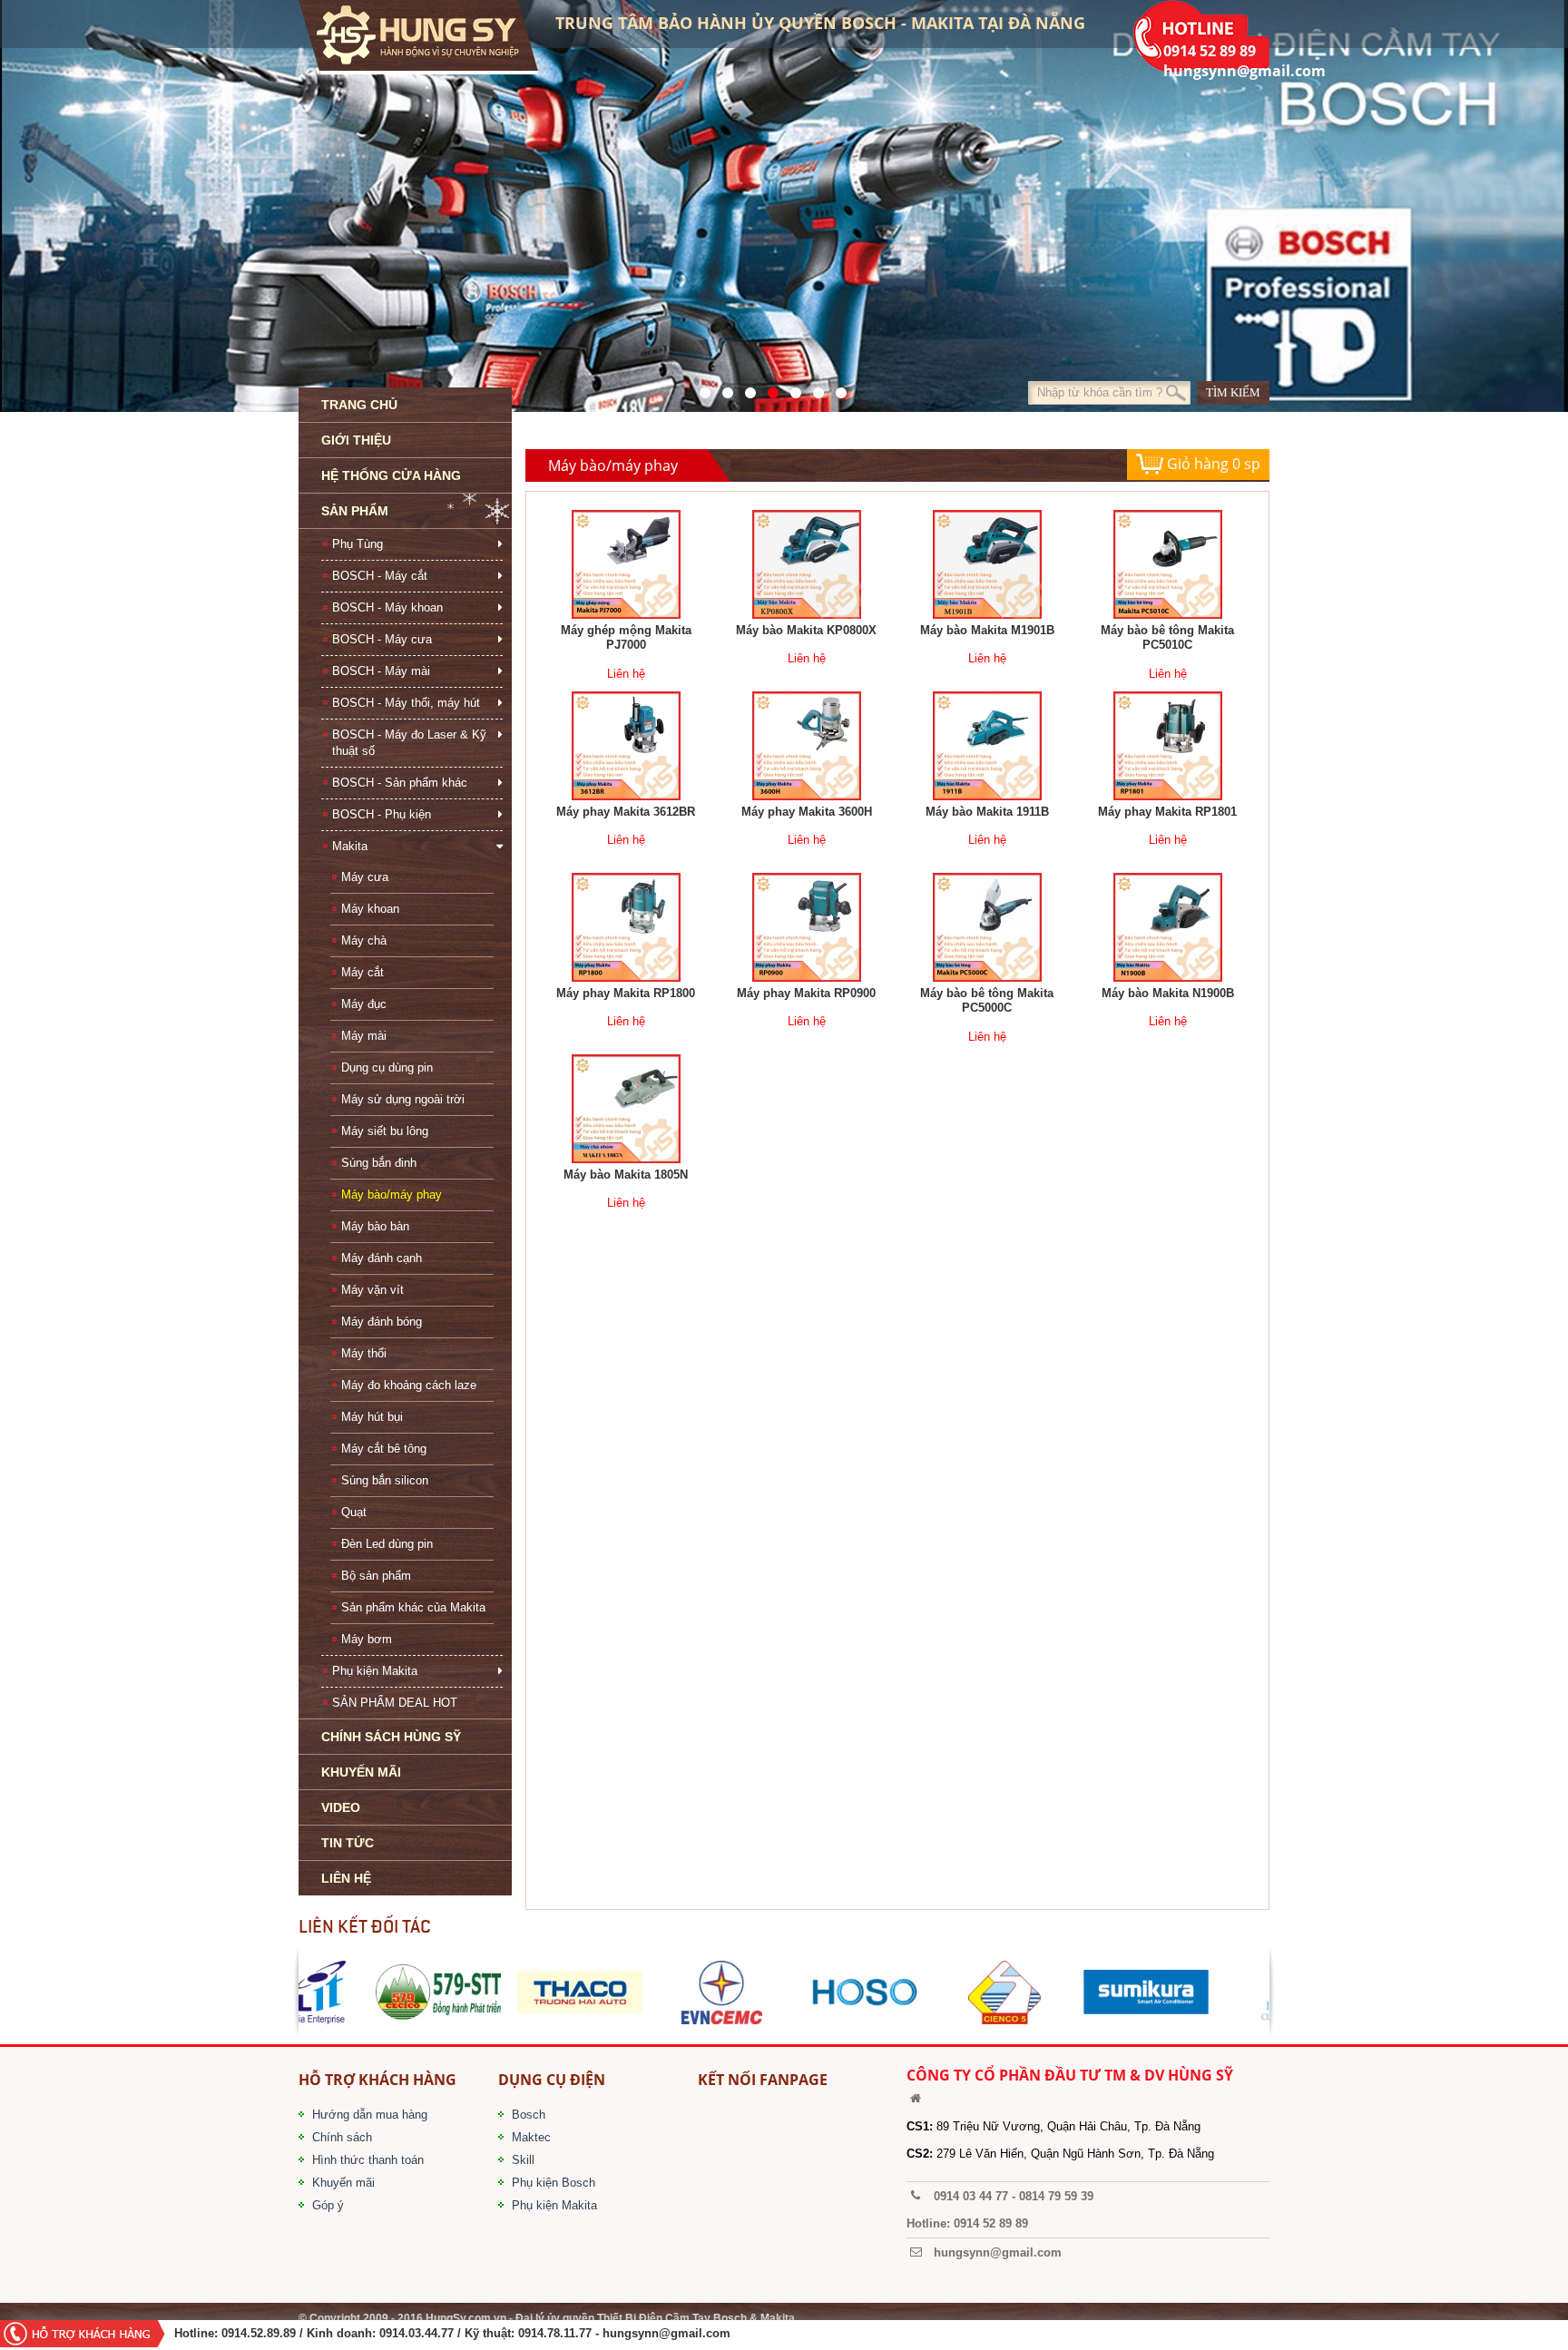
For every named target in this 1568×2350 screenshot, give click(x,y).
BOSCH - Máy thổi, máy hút (406, 703)
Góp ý (328, 2205)
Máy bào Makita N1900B (1168, 993)
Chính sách (342, 2137)
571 (700, 388)
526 (768, 388)
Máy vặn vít (372, 1290)
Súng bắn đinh (379, 1163)
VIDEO (341, 1807)
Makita (350, 846)
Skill (523, 2160)
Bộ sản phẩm (376, 1576)
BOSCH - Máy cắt (380, 576)
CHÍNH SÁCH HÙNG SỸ (391, 1737)
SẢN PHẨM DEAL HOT (395, 1703)
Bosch (529, 2115)
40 (791, 388)
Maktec (531, 2137)
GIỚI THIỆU (356, 440)
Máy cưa (365, 877)
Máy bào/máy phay (392, 1195)
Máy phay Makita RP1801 (1167, 812)
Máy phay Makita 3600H (807, 812)
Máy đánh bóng (382, 1322)
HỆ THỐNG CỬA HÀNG (391, 475)
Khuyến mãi (343, 2183)
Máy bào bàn (375, 1226)
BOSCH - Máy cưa (382, 639)
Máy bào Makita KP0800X (806, 630)
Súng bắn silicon (385, 1480)
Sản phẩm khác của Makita (413, 1607)
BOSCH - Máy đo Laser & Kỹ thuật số (409, 743)
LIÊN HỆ (346, 1878)
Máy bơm (367, 1639)
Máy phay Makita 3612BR (626, 812)
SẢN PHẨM (355, 511)
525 (745, 388)
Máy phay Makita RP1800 (626, 993)
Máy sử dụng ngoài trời (403, 1099)
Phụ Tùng (358, 544)
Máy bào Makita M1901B (987, 630)
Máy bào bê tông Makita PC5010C (1167, 638)
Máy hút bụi (372, 1417)
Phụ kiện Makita (375, 1671)
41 (723, 388)
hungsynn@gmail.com (666, 2333)
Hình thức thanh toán (368, 2160)
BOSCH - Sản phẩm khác (400, 783)
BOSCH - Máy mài (381, 671)
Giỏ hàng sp (1212, 464)
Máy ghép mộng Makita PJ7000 (626, 638)
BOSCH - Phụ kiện (382, 814)
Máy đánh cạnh (382, 1258)
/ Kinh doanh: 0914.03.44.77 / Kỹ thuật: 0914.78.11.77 (446, 2333)
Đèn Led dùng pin (387, 1544)
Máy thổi (364, 1353)
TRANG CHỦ (359, 405)
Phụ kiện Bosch (554, 2183)
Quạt (354, 1512)
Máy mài (364, 1036)
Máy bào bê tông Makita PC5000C (987, 1001)
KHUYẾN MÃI (361, 1772)
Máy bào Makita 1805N (626, 1175)
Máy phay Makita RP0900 (806, 993)
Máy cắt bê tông (384, 1449)
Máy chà (364, 940)
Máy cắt (363, 972)
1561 (836, 388)
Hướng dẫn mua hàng (370, 2115)
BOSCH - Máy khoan (387, 607)
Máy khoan (370, 909)
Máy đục (364, 1004)
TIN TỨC (348, 1843)
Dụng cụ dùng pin (387, 1067)
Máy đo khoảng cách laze (409, 1385)
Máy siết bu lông (385, 1131)
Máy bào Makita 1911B (987, 812)
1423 (813, 388)
